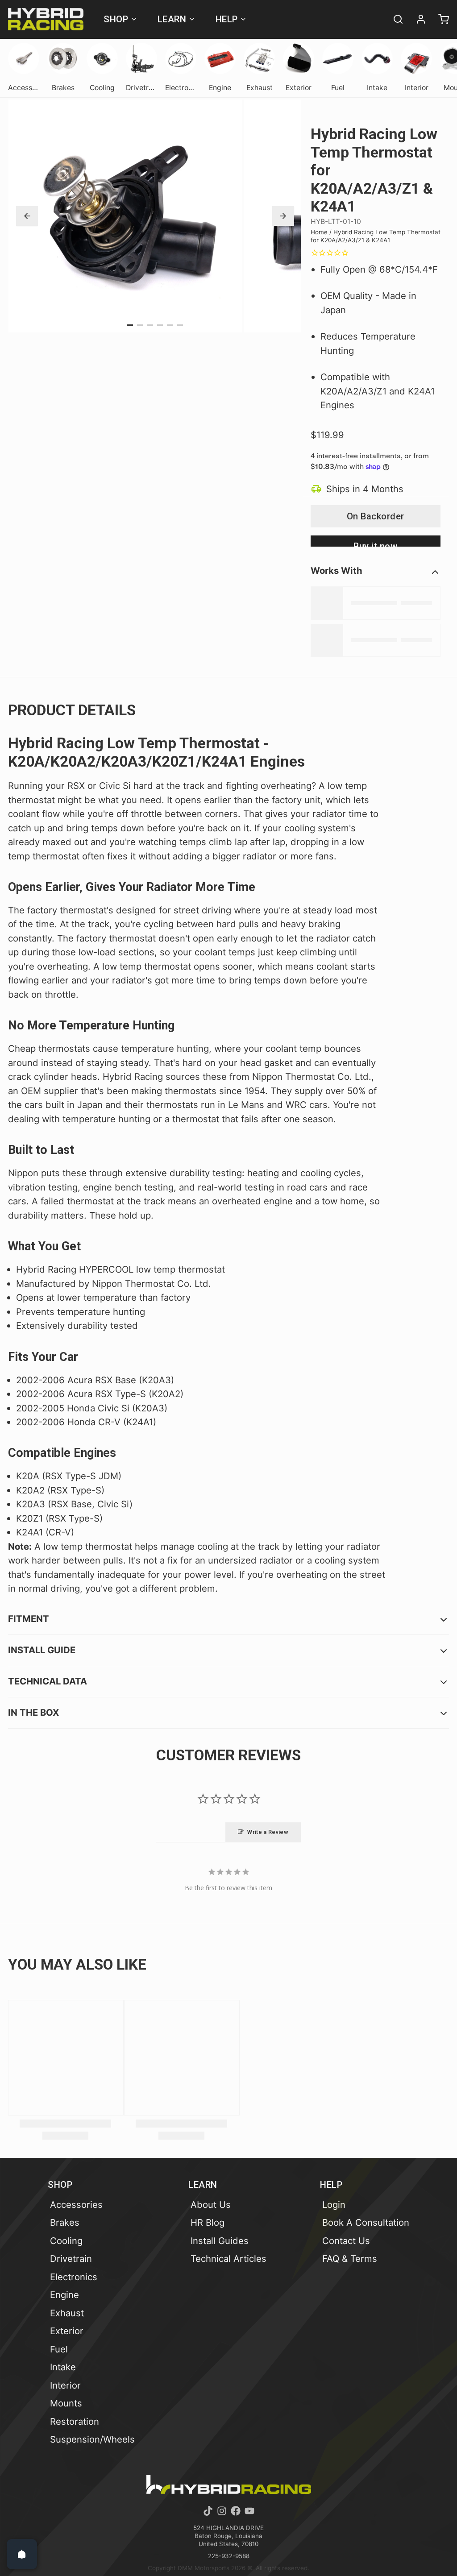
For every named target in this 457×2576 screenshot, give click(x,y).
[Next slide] (283, 216)
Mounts (66, 2403)
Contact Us (346, 2241)
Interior (65, 2385)
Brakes (65, 2222)
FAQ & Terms (350, 2259)
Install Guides (220, 2241)
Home (319, 232)
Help (227, 19)
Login (334, 2205)
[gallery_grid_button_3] (160, 326)
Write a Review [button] (268, 1832)
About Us (211, 2205)
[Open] (22, 2554)
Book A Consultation (366, 2222)
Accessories (76, 2205)
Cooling (66, 2241)
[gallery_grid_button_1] (140, 326)
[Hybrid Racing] (46, 19)
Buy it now (375, 544)
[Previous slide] (27, 216)
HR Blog (208, 2222)
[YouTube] (249, 2511)
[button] (376, 516)
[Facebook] (236, 2511)
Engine (64, 2295)
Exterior (67, 2331)
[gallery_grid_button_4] (170, 326)
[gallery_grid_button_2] (150, 326)
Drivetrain (71, 2259)
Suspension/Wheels (92, 2439)
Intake (63, 2367)
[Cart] (440, 19)
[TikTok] (208, 2511)
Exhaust (67, 2313)
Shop (116, 19)
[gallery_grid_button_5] (180, 326)
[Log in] (417, 19)
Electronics (74, 2277)
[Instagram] (222, 2511)
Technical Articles (228, 2259)
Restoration (75, 2421)
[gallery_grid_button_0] (130, 326)
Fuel (59, 2349)
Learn (172, 19)
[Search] (394, 19)
